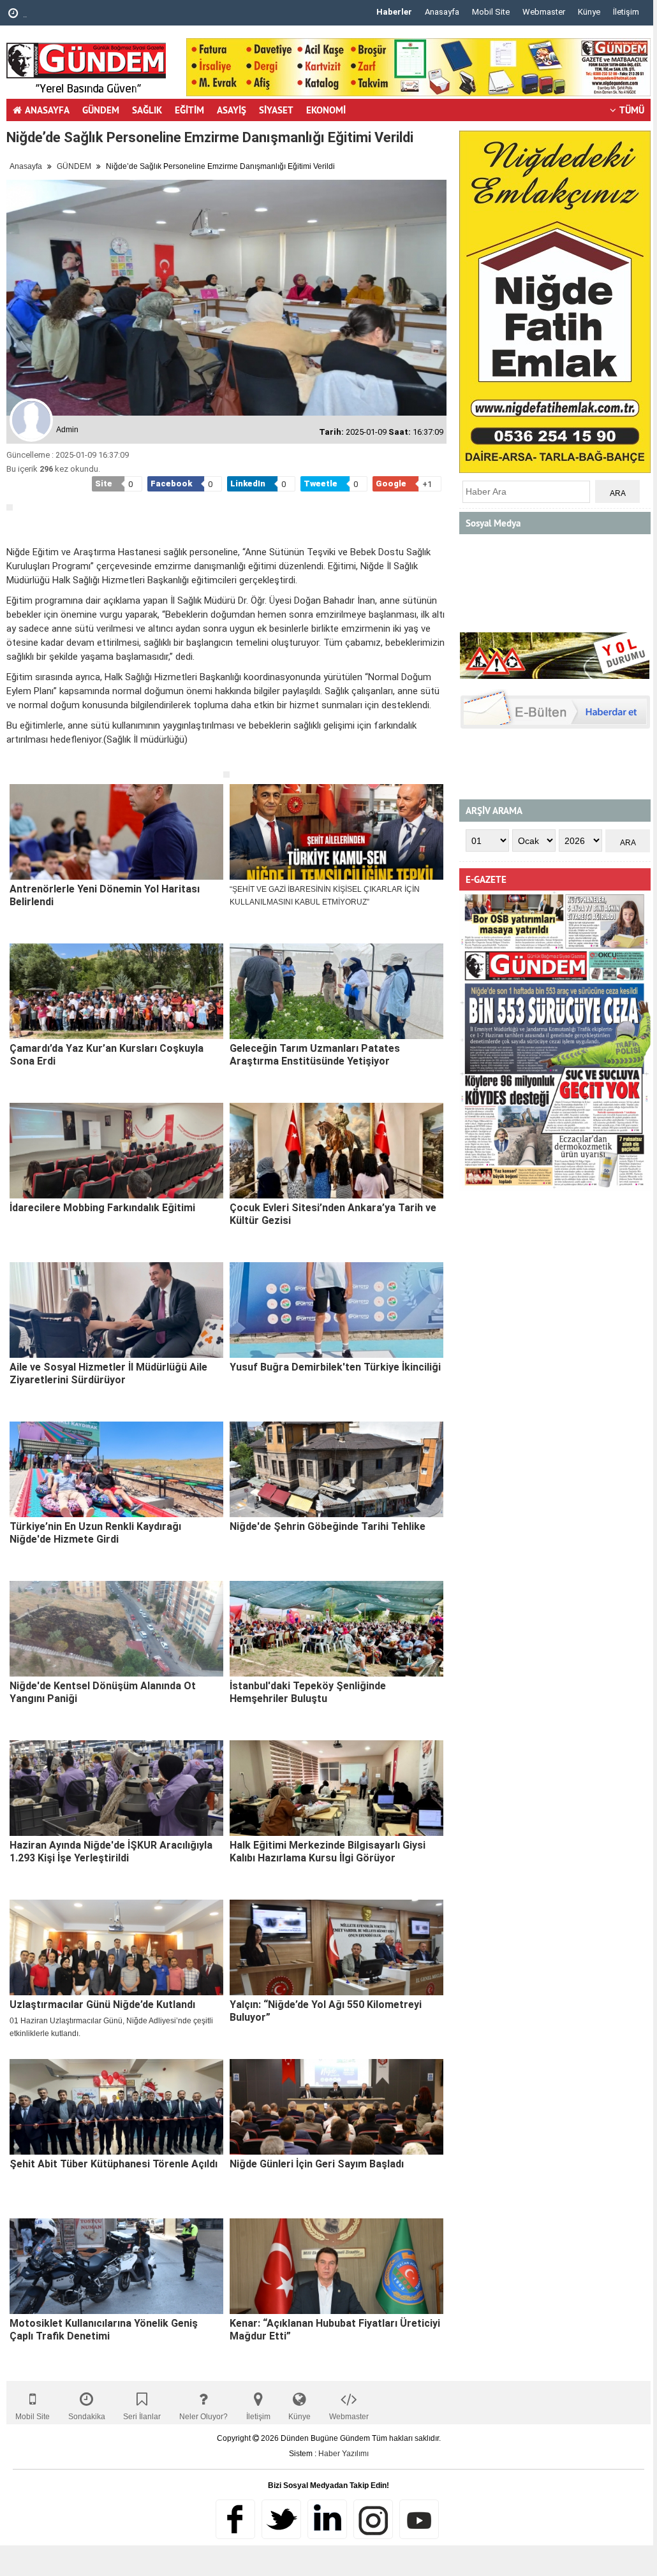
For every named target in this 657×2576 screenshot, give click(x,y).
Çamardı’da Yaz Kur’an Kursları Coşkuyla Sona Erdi (107, 1055)
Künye (589, 12)
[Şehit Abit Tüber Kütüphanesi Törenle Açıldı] (116, 2107)
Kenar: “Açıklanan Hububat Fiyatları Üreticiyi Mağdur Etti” (335, 2330)
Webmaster (544, 12)
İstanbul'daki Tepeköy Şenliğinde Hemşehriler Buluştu (308, 1692)
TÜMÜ (632, 110)
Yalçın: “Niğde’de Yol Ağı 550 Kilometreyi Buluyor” (326, 2011)
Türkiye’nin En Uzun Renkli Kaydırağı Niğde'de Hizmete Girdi (95, 1533)
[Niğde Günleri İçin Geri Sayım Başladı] (336, 2107)
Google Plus (327, 2519)
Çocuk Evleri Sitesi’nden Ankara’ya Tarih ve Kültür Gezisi (333, 1214)
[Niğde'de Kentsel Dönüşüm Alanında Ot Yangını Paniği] (116, 1629)
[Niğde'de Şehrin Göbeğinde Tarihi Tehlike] (336, 1469)
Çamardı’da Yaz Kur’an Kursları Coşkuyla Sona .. (115, 14)
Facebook (235, 2519)
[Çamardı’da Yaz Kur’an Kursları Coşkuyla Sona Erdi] (116, 991)
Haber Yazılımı (343, 2454)
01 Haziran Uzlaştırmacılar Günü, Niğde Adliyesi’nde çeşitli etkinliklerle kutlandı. (111, 2027)
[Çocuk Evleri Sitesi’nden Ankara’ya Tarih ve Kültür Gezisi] (336, 1151)
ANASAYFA (47, 110)
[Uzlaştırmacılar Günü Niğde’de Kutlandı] (116, 1947)
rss (373, 2519)
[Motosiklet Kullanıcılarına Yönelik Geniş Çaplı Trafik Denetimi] (116, 2266)
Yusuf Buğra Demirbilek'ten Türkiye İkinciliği (335, 1367)
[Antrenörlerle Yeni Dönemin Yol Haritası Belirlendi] (116, 832)
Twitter (281, 2519)
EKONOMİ (326, 110)
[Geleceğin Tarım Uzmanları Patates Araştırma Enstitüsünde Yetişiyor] (336, 991)
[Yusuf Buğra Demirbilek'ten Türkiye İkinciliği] (336, 1310)
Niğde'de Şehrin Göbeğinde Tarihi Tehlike (328, 1526)
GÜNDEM (101, 110)
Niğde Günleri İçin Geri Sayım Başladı (317, 2164)
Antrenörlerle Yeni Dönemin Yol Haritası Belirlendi (105, 895)
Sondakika (87, 2417)
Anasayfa (442, 12)
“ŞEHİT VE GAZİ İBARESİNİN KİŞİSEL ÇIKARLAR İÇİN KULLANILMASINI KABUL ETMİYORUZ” (325, 896)
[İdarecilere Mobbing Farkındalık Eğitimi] (116, 1151)
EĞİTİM (189, 110)
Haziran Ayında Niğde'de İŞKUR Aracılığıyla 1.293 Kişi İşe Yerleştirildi (111, 1852)
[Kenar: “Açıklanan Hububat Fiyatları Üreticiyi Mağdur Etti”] (336, 2266)
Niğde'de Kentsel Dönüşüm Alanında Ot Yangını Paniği (103, 1692)
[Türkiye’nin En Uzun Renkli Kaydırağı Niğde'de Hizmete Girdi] (116, 1469)
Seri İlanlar (142, 2417)
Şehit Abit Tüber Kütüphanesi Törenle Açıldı (114, 2164)
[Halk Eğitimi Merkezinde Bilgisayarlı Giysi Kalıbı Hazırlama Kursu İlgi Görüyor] (336, 1788)
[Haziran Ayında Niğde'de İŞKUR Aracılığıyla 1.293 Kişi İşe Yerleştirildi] (116, 1788)
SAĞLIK (147, 110)
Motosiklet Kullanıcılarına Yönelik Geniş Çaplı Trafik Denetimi (104, 2330)
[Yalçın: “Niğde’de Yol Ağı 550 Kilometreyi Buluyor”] (336, 1947)
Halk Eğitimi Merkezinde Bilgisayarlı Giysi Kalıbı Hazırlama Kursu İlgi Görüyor (328, 1852)
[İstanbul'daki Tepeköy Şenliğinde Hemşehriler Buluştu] (336, 1629)
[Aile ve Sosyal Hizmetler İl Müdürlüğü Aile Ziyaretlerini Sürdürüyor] (116, 1310)
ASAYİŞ (232, 110)
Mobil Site (491, 12)
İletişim (626, 12)
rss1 (419, 2519)
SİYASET (276, 110)
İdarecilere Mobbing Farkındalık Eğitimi (102, 1208)
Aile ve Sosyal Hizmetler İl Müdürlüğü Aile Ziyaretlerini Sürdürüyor (108, 1373)
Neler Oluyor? (203, 2417)
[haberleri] (14, 760)
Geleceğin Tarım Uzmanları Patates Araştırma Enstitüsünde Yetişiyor (315, 1055)
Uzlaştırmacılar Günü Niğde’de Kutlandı (102, 2005)
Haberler (394, 12)
